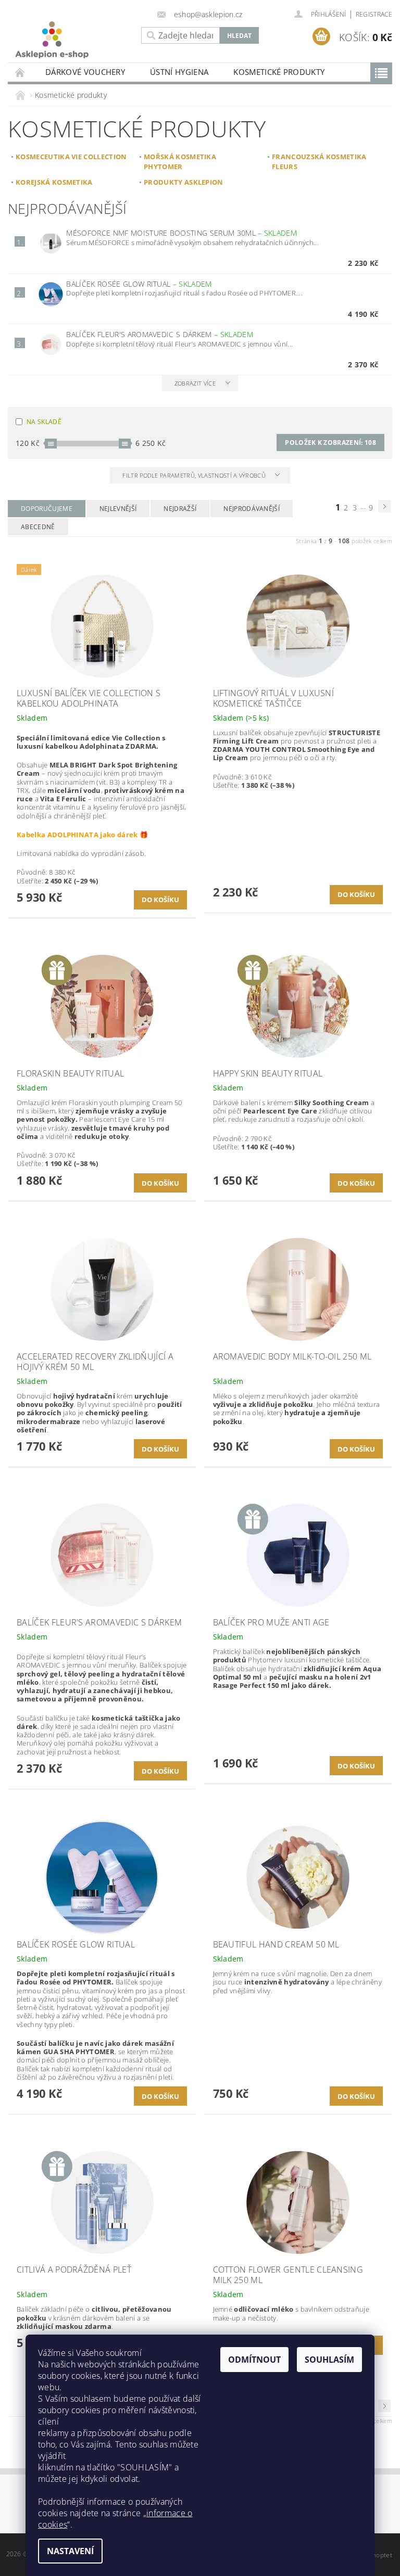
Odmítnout (254, 2360)
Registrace (374, 14)
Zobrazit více (195, 383)
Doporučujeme (47, 509)
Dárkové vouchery (85, 72)
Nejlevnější (118, 509)
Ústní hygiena (179, 72)
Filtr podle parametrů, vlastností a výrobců (195, 475)
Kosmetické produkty (279, 72)
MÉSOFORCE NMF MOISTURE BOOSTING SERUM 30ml (182, 233)
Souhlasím (329, 2360)
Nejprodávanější (252, 509)
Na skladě (44, 422)
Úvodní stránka (20, 72)
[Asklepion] (72, 40)
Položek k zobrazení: (330, 443)
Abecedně (38, 527)
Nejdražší (180, 509)
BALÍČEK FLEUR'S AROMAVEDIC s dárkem (159, 334)
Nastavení (70, 2551)
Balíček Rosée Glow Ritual (139, 284)
